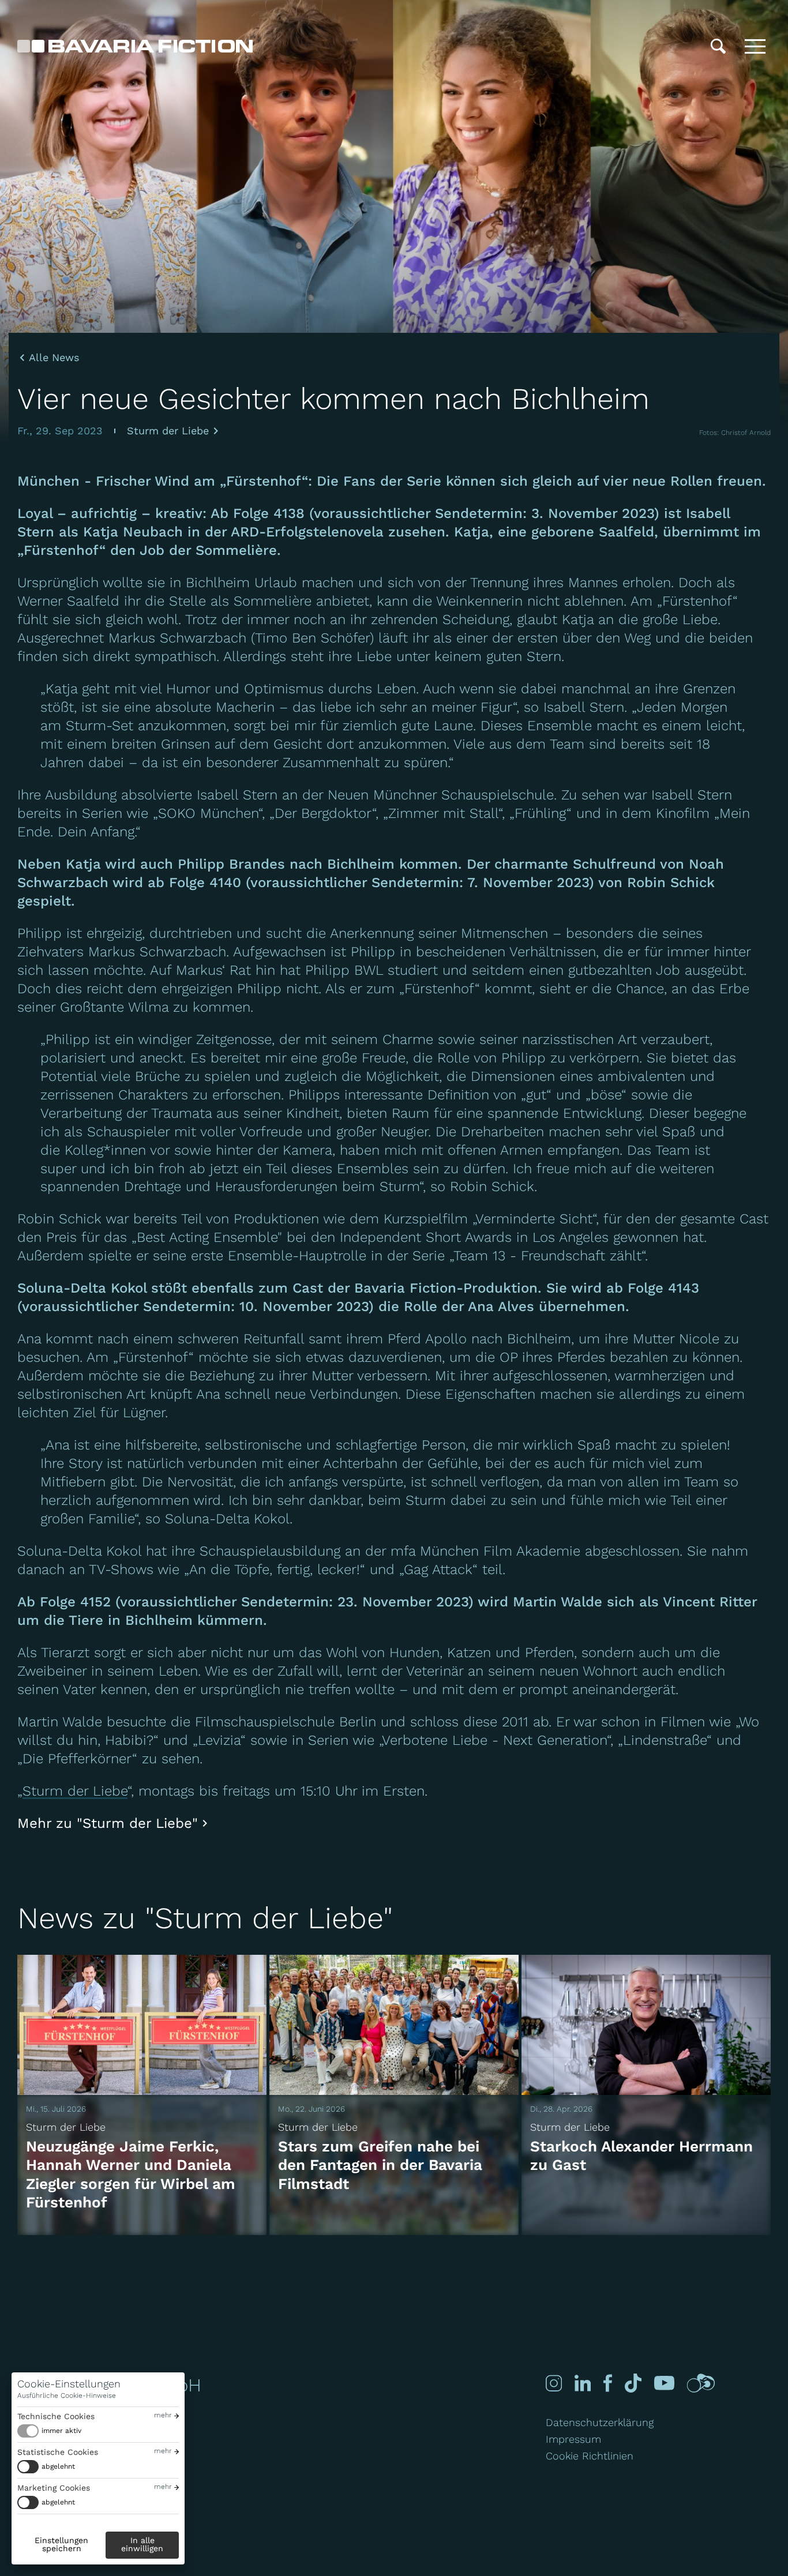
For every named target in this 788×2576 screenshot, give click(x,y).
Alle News (54, 358)
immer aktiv (61, 2431)
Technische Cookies (56, 2416)
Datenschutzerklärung (600, 2422)
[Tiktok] (633, 2383)
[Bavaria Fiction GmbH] (135, 46)
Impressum (573, 2439)
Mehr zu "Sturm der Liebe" (108, 1823)
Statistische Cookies (58, 2452)
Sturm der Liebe (168, 431)
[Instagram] (554, 2383)
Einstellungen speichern (61, 2544)
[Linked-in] (583, 2383)
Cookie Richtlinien (590, 2456)
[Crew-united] (701, 2383)
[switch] (49, 2431)
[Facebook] (608, 2383)
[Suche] (718, 46)
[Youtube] (664, 2383)
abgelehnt (58, 2466)
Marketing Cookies (54, 2488)
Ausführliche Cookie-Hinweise (67, 2395)
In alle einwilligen (142, 2544)
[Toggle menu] (755, 46)
